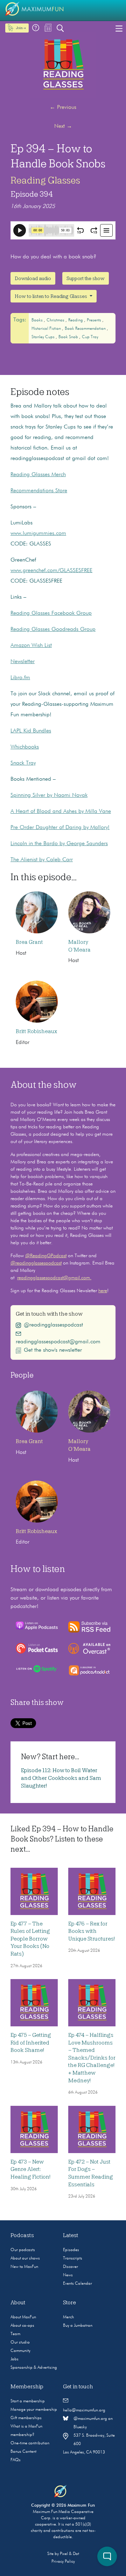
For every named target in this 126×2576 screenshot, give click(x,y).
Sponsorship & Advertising (34, 2368)
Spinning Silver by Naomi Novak (49, 795)
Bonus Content (23, 2452)
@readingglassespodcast (36, 1263)
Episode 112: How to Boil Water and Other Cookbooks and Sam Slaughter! (61, 1778)
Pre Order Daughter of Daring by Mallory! (60, 828)
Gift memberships (26, 2418)
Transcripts (73, 2258)
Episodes (71, 2250)
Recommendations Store (39, 491)
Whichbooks (25, 747)
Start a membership (28, 2401)
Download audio (33, 278)
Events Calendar (78, 2284)
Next (63, 126)
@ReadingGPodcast (46, 1256)
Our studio (20, 2342)
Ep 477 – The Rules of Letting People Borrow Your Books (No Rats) (30, 1939)
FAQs (16, 2460)
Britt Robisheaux (36, 1031)
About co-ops (22, 2326)
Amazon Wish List (31, 646)
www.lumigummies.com (38, 534)
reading (76, 320)
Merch (68, 2317)
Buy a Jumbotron (78, 2326)
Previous (63, 107)
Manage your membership (34, 2410)
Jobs (15, 2359)
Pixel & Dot (69, 2554)
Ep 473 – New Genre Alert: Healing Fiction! (30, 2169)
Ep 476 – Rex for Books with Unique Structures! (92, 1931)
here (103, 1291)
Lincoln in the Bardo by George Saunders (59, 844)
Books (38, 320)
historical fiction (47, 329)
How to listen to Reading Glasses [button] (51, 296)
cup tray (90, 337)
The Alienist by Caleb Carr (42, 860)
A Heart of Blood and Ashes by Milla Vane (61, 812)
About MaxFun (23, 2317)
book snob (69, 337)
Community (20, 2351)
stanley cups (44, 337)
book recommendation (86, 329)
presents (94, 320)
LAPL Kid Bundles (31, 731)
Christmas (56, 320)
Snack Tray (23, 763)
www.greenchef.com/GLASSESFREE (51, 571)
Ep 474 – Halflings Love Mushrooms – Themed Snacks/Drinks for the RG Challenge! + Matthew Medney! (92, 2058)
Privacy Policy (63, 2562)
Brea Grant (29, 942)
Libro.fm (20, 678)
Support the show (86, 278)
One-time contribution (30, 2443)
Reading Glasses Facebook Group (51, 613)
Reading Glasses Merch (38, 475)
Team (15, 2334)
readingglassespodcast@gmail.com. (54, 1278)
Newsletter (23, 662)
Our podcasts (23, 2250)
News (68, 2275)
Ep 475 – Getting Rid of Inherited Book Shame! (31, 2043)
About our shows (25, 2258)
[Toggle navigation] (119, 28)
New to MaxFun (24, 2267)
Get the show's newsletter (53, 1350)
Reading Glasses (45, 180)
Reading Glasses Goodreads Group (53, 629)
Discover (71, 2267)
